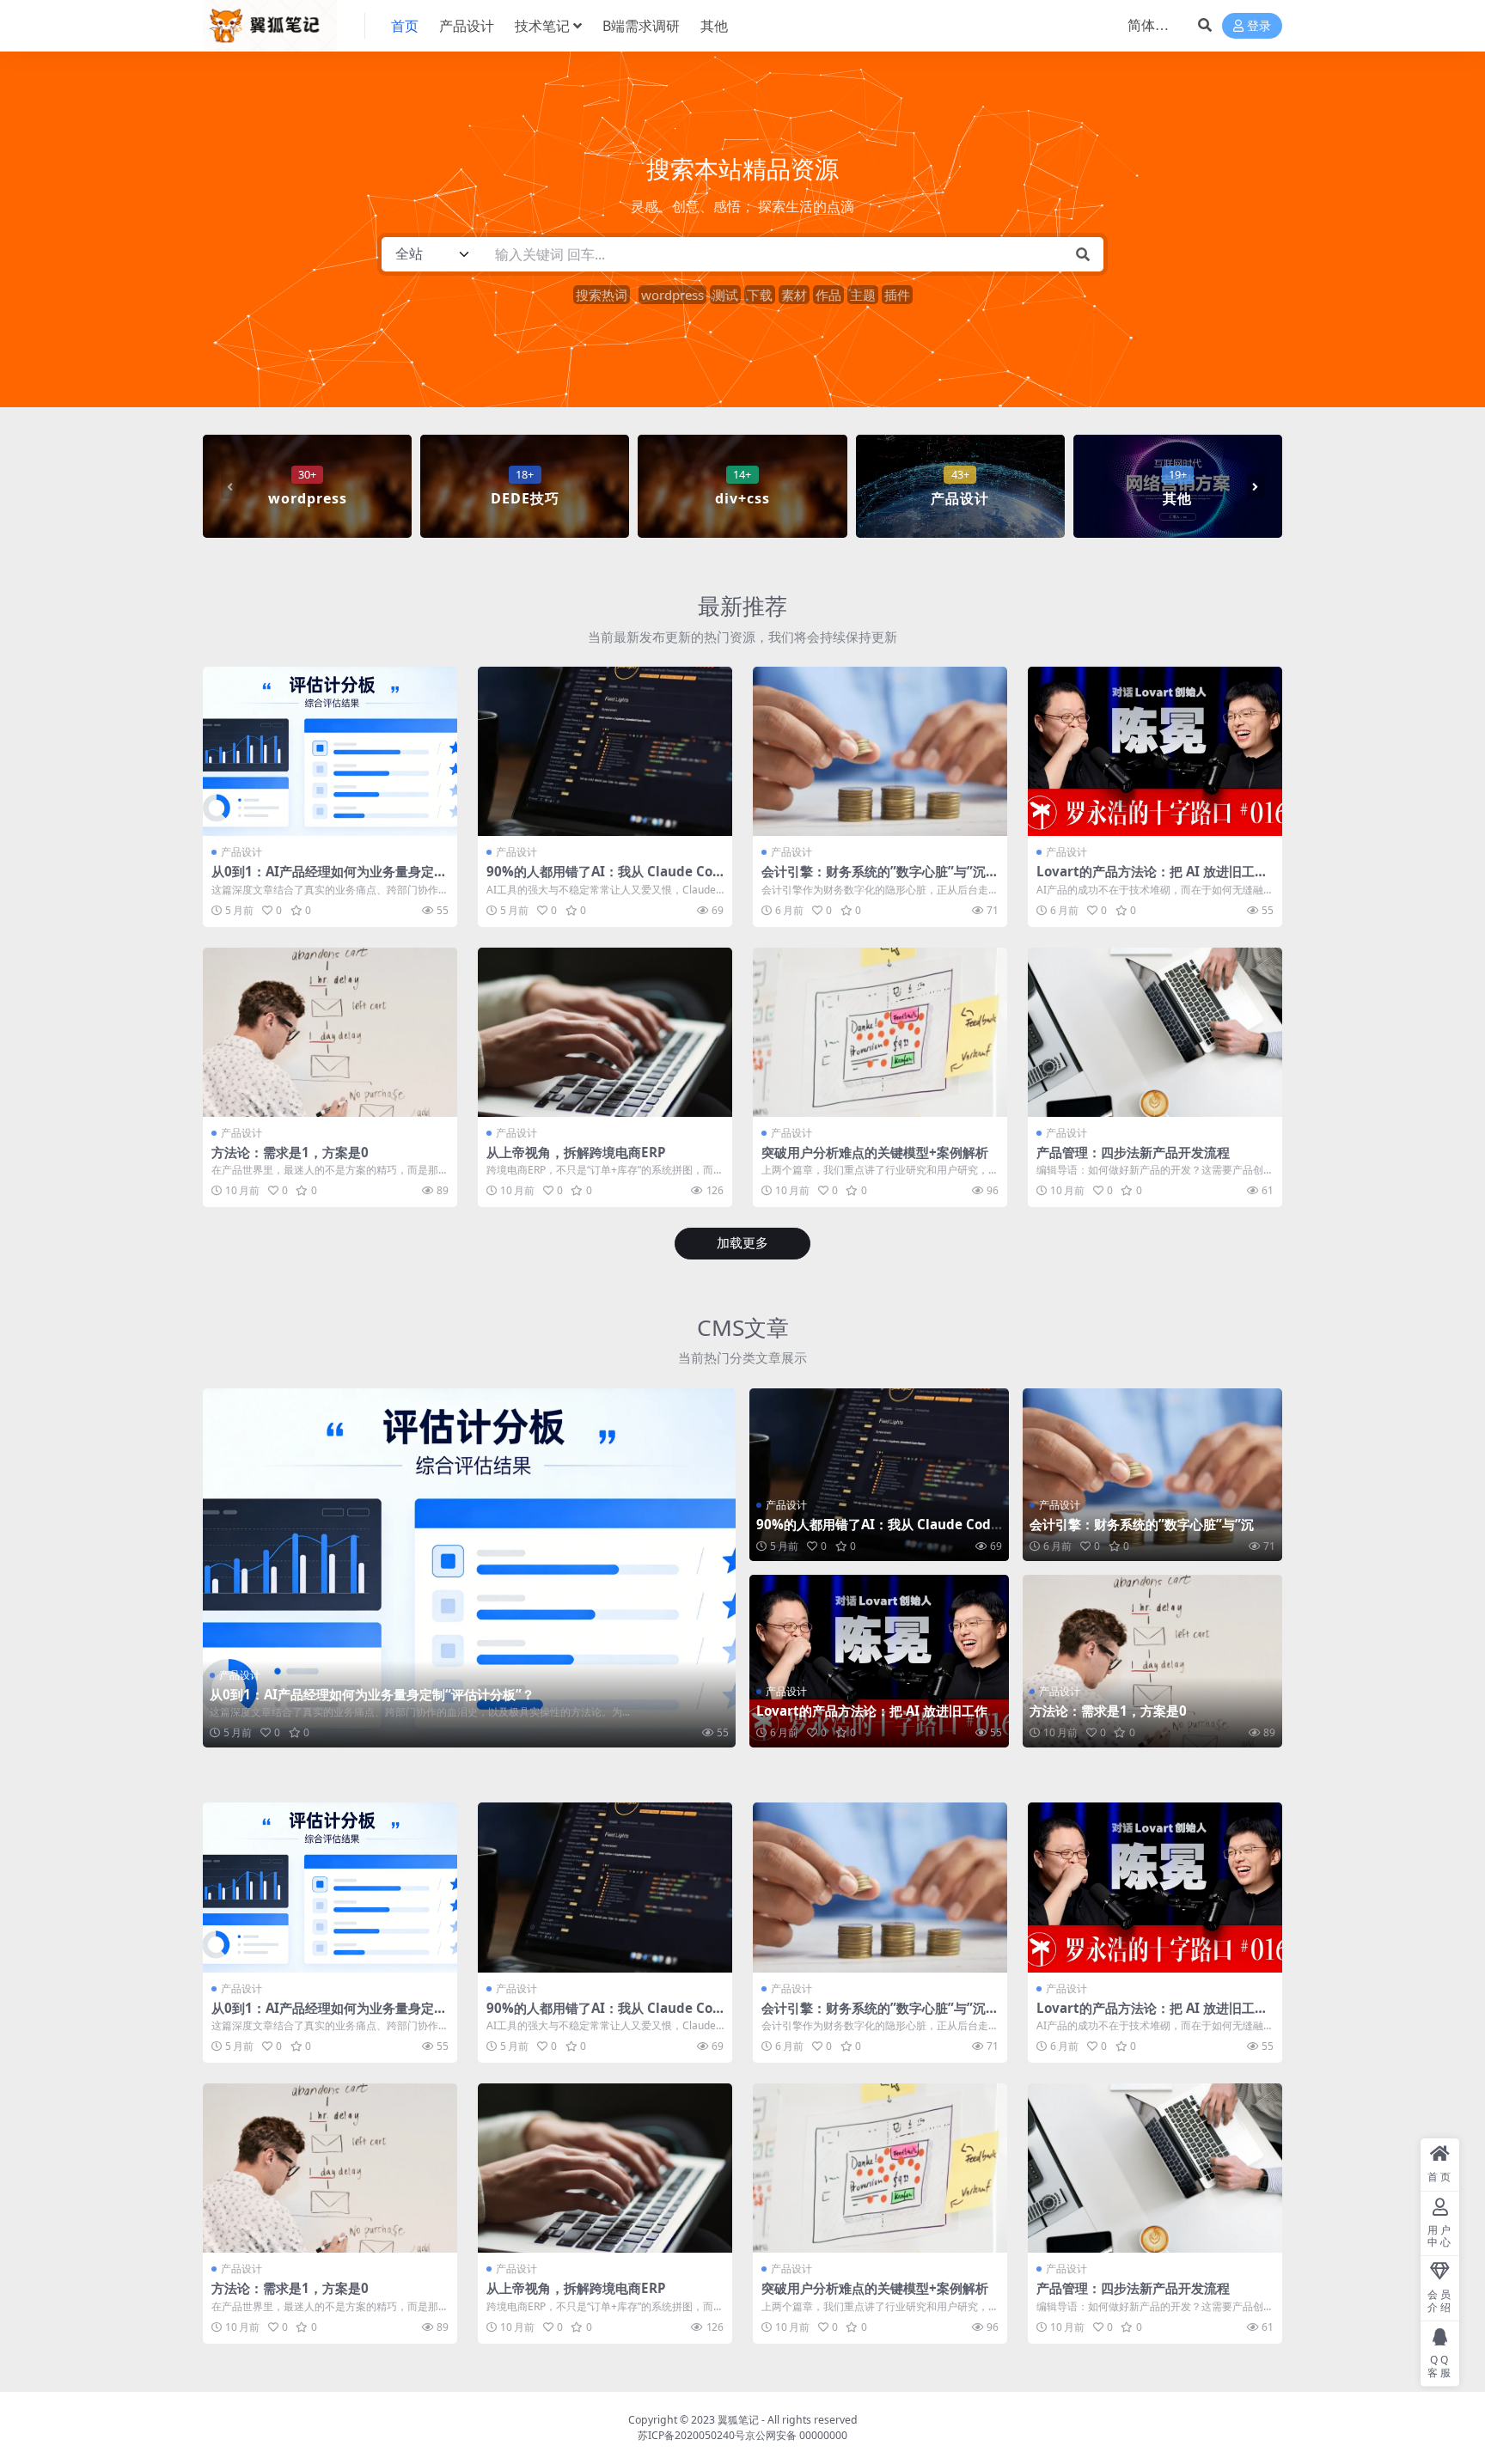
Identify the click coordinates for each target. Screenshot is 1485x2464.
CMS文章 (743, 1327)
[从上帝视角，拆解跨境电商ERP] (605, 1032)
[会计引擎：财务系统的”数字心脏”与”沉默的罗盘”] (880, 751)
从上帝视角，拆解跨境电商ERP (576, 1152)
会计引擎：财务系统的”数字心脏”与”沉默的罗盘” (880, 879)
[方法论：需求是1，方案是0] (330, 1032)
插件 (897, 295)
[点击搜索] (1083, 254)
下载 (760, 295)
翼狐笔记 (738, 2420)
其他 (714, 26)
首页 (405, 26)
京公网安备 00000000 (796, 2435)
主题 (863, 295)
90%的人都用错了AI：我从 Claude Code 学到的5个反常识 (604, 879)
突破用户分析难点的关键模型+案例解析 (875, 1152)
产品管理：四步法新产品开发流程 (1133, 1152)
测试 (725, 295)
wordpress (672, 295)
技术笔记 (542, 26)
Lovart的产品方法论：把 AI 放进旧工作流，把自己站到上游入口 (1152, 879)
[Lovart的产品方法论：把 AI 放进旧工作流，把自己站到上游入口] (1155, 751)
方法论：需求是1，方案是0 (290, 1152)
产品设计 (467, 26)
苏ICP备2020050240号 (691, 2435)
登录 (1259, 26)
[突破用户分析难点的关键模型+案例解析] (880, 1032)
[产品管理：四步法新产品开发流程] (1155, 1032)
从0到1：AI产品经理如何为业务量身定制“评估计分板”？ (329, 879)
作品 (828, 295)
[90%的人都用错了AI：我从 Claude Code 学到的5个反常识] (605, 751)
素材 (794, 295)
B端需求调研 (641, 26)
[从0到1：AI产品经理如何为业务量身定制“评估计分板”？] (330, 751)
